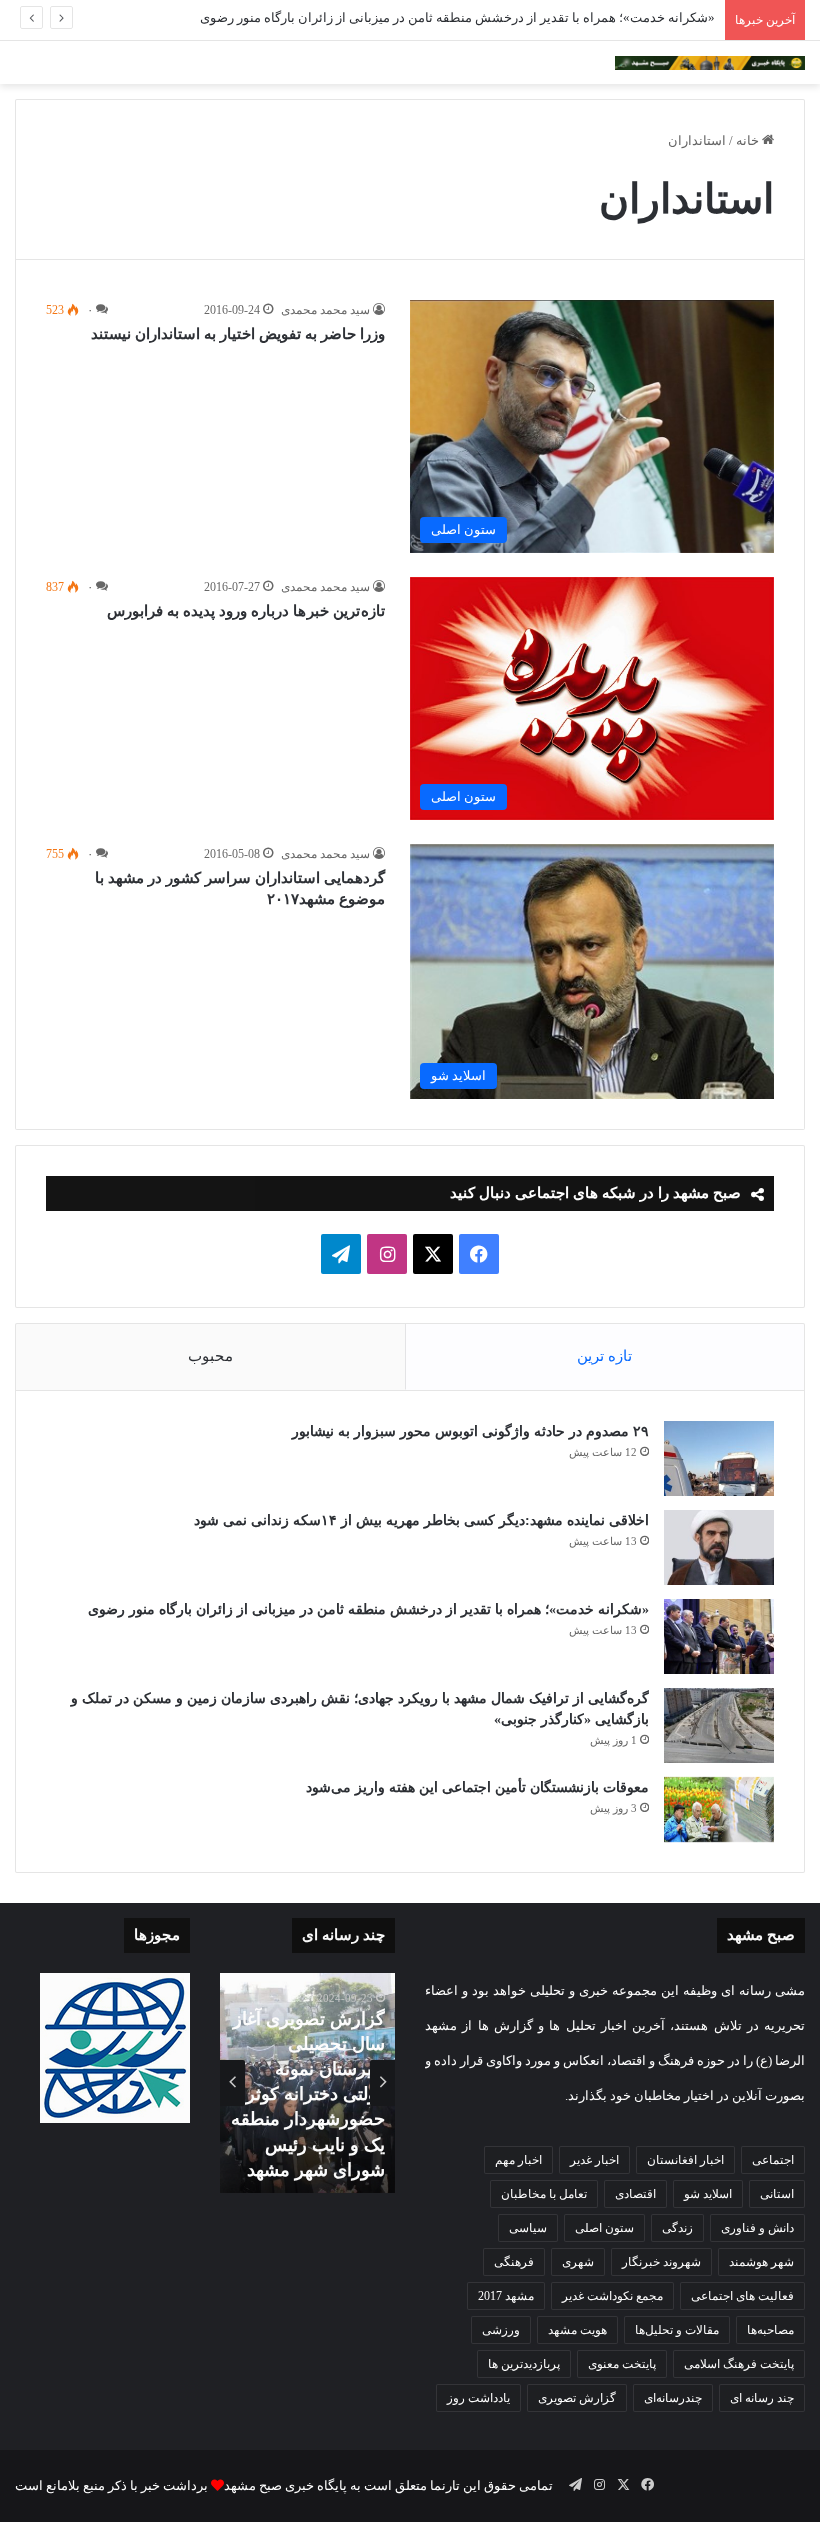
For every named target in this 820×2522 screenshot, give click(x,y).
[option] (307, 2083)
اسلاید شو (708, 2194)
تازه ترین (604, 1356)
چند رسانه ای (762, 2398)
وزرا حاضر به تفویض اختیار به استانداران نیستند (238, 334)
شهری (578, 2262)
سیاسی (528, 2228)
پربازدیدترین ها (524, 2364)
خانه (749, 140)
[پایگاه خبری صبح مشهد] (710, 62)
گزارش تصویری (577, 2398)
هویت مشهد (577, 2330)
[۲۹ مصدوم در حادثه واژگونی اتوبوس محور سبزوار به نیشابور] (719, 1458)
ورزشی (501, 2330)
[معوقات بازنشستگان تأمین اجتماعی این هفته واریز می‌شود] (719, 1810)
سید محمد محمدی (325, 310)
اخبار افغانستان (685, 2160)
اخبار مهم (518, 2160)
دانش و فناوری (757, 2228)
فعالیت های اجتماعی (742, 2296)
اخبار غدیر (594, 2160)
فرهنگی (514, 2262)
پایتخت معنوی (622, 2364)
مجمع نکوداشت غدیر (612, 2296)
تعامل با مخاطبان (544, 2194)
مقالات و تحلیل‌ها (677, 2330)
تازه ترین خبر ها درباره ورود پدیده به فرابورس (246, 611)
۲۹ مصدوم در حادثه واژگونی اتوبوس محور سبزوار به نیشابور (470, 1431)
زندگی (677, 2228)
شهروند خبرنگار (661, 2262)
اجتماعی (773, 2160)
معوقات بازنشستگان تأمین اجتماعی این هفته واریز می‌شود (477, 1787)
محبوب (210, 1356)
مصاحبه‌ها (770, 2330)
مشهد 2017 (506, 2296)
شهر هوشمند (761, 2262)
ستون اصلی (604, 2228)
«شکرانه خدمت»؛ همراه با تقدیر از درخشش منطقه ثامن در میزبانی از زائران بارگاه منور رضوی (457, 17)
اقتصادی (635, 2194)
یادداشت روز (478, 2398)
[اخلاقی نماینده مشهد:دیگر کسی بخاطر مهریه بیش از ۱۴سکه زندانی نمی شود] (719, 1547)
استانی (777, 2194)
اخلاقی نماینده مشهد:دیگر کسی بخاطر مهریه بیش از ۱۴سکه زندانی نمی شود (419, 1520)
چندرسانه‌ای (673, 2398)
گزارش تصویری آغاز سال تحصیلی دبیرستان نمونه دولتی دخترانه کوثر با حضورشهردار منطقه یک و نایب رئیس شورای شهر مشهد (308, 2094)
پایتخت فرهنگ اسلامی (739, 2364)
